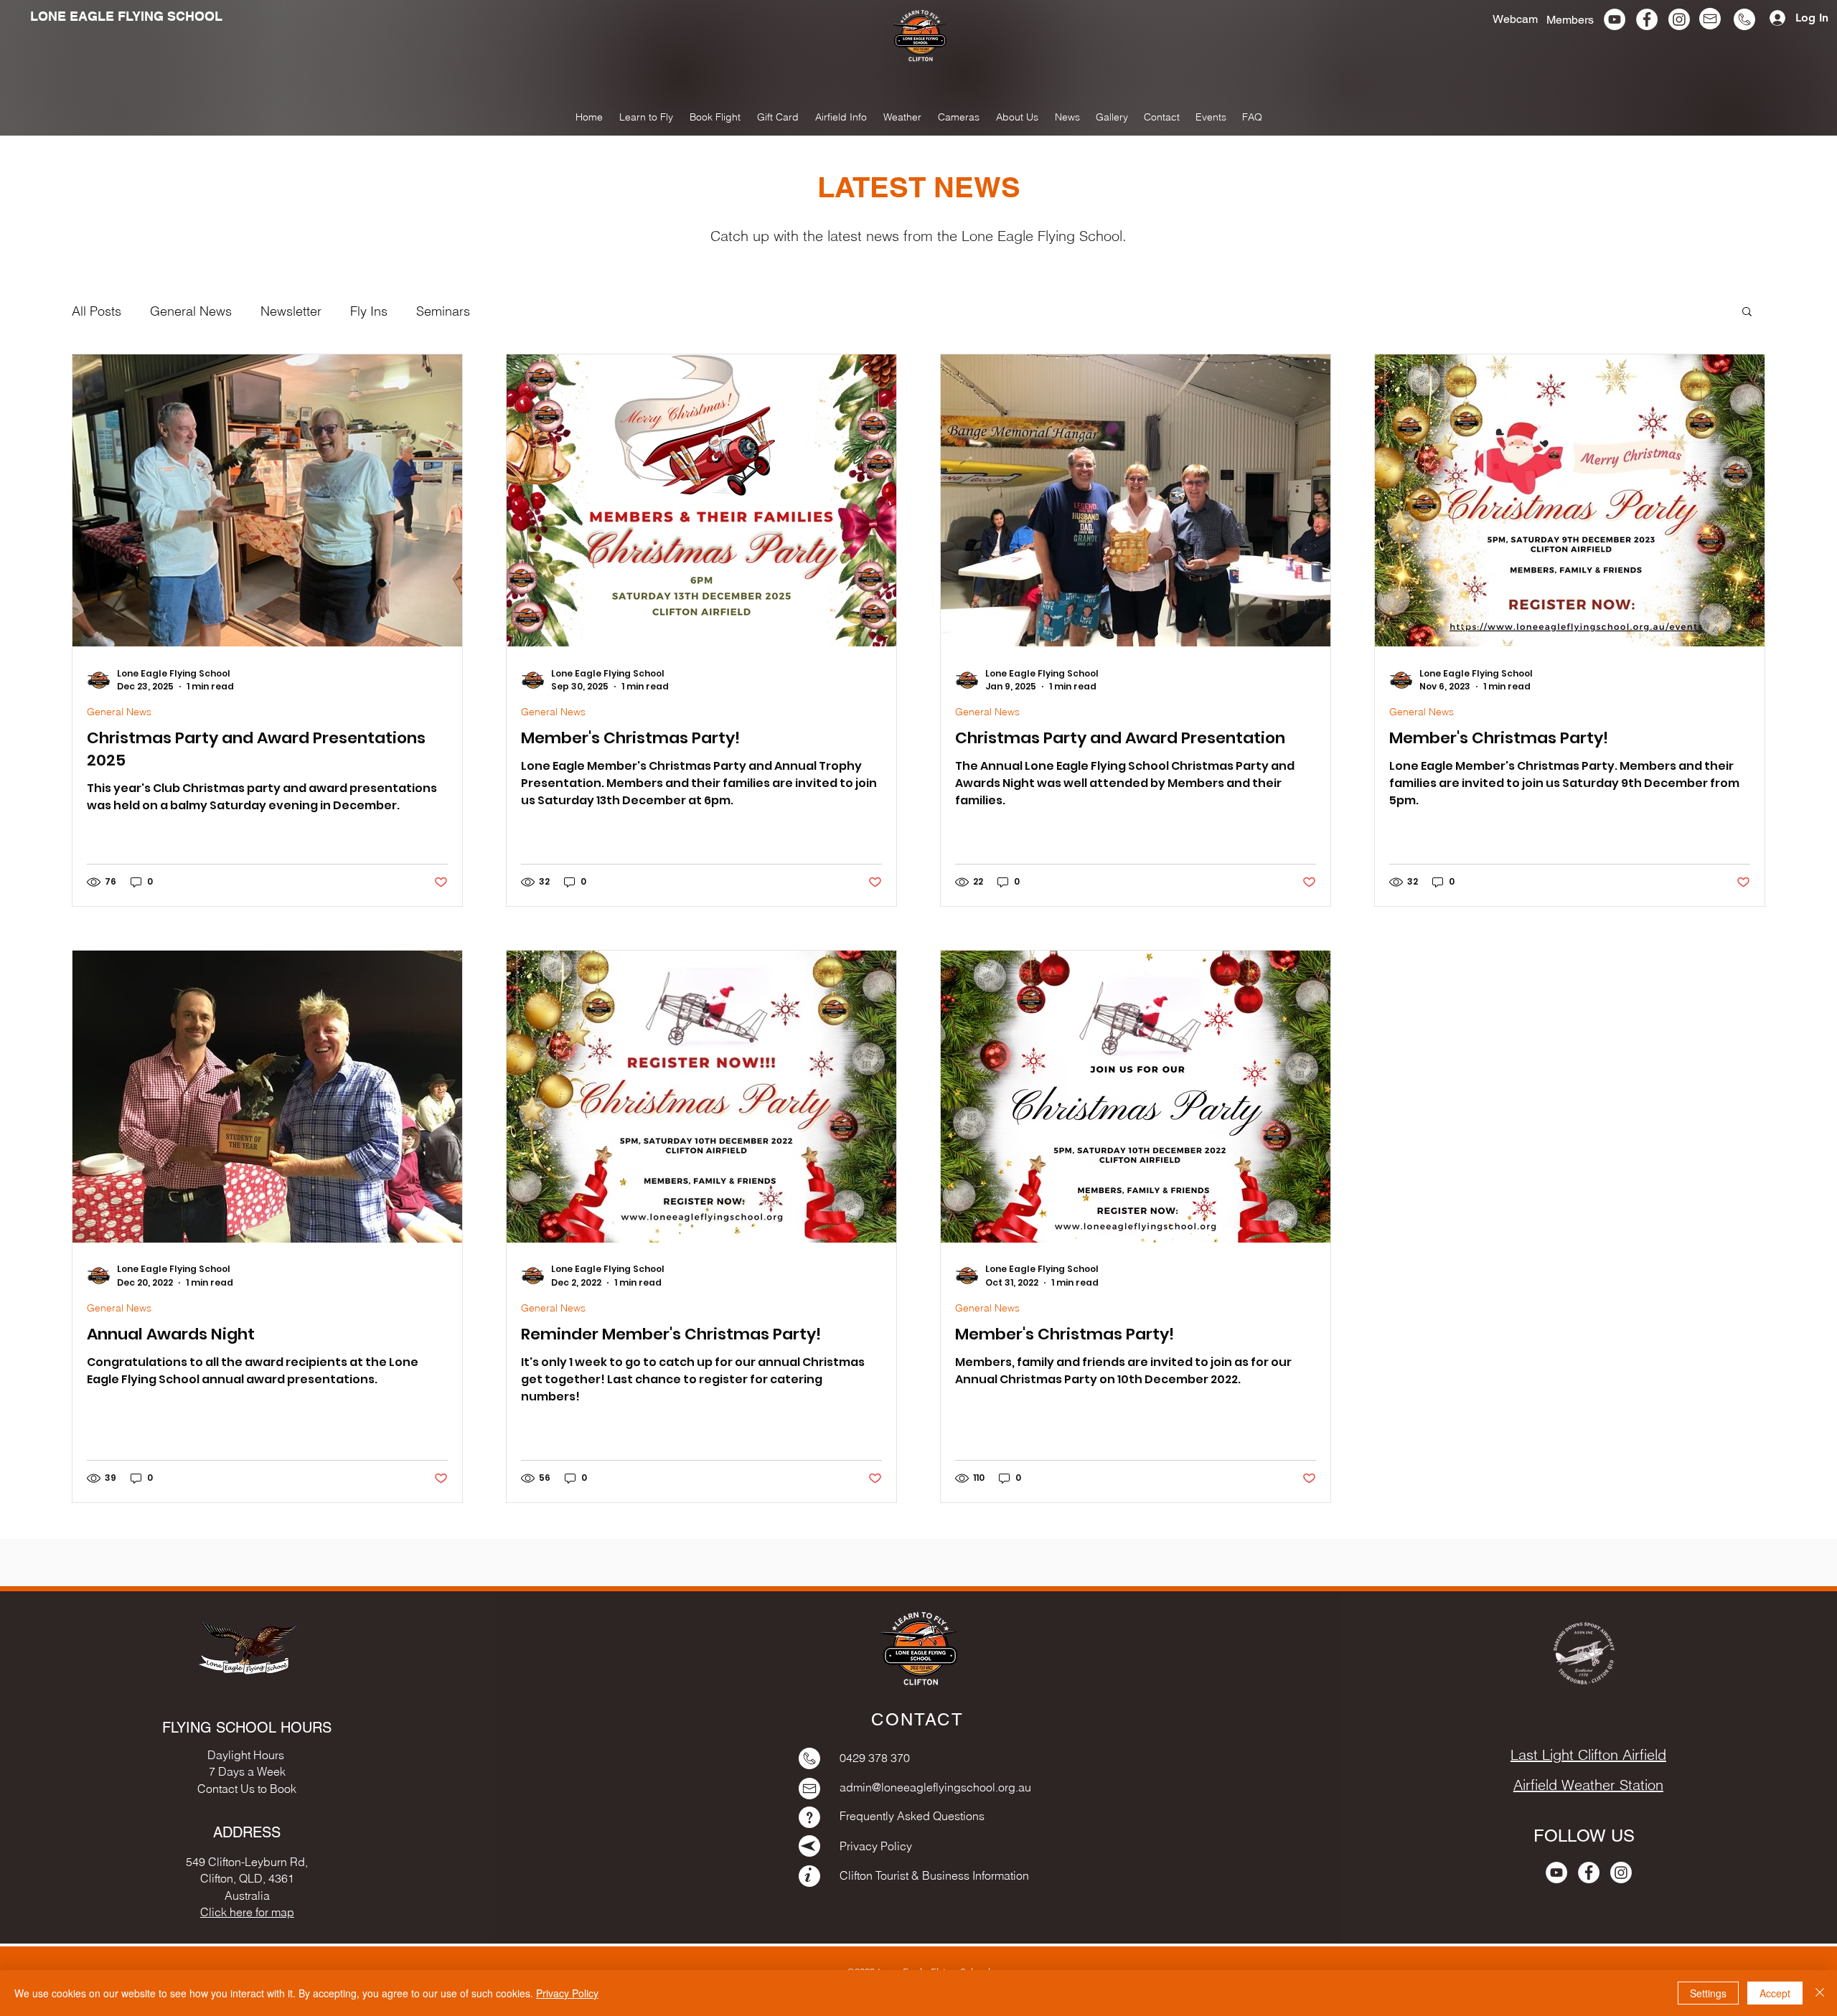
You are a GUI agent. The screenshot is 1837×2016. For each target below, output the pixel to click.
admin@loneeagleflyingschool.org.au (935, 1787)
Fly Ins (369, 311)
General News (191, 311)
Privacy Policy (567, 1993)
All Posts (97, 311)
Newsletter (291, 311)
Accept (1775, 1993)
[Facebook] (1647, 19)
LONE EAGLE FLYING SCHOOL (126, 16)
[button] (1112, 117)
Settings (1708, 1993)
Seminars (443, 311)
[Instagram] (1679, 19)
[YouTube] (1615, 19)
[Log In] (1772, 18)
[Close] (1820, 1993)
